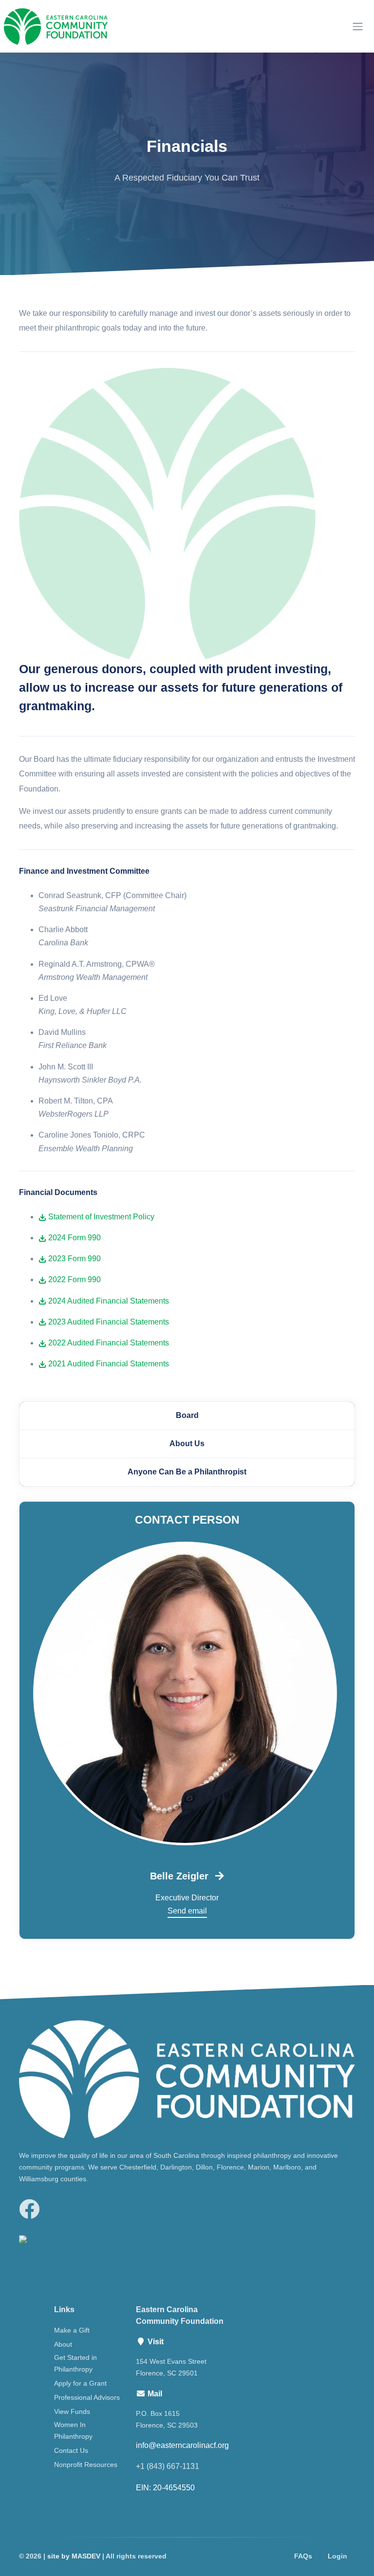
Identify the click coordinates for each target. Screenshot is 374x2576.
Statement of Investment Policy (100, 1217)
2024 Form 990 (74, 1238)
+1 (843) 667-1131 (168, 2466)
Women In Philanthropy (73, 2430)
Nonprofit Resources (86, 2465)
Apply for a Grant (80, 2383)
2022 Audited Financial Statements (108, 1343)
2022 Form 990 (74, 1279)
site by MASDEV (74, 2556)
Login (337, 2556)
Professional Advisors (87, 2397)
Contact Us (71, 2450)
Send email (187, 1911)
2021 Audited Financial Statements (108, 1364)
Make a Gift (72, 2330)
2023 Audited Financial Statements (108, 1322)
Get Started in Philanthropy (75, 2363)
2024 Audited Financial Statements (108, 1301)
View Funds (72, 2411)
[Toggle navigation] (358, 27)
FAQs (303, 2556)
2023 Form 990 (74, 1259)
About (63, 2344)
